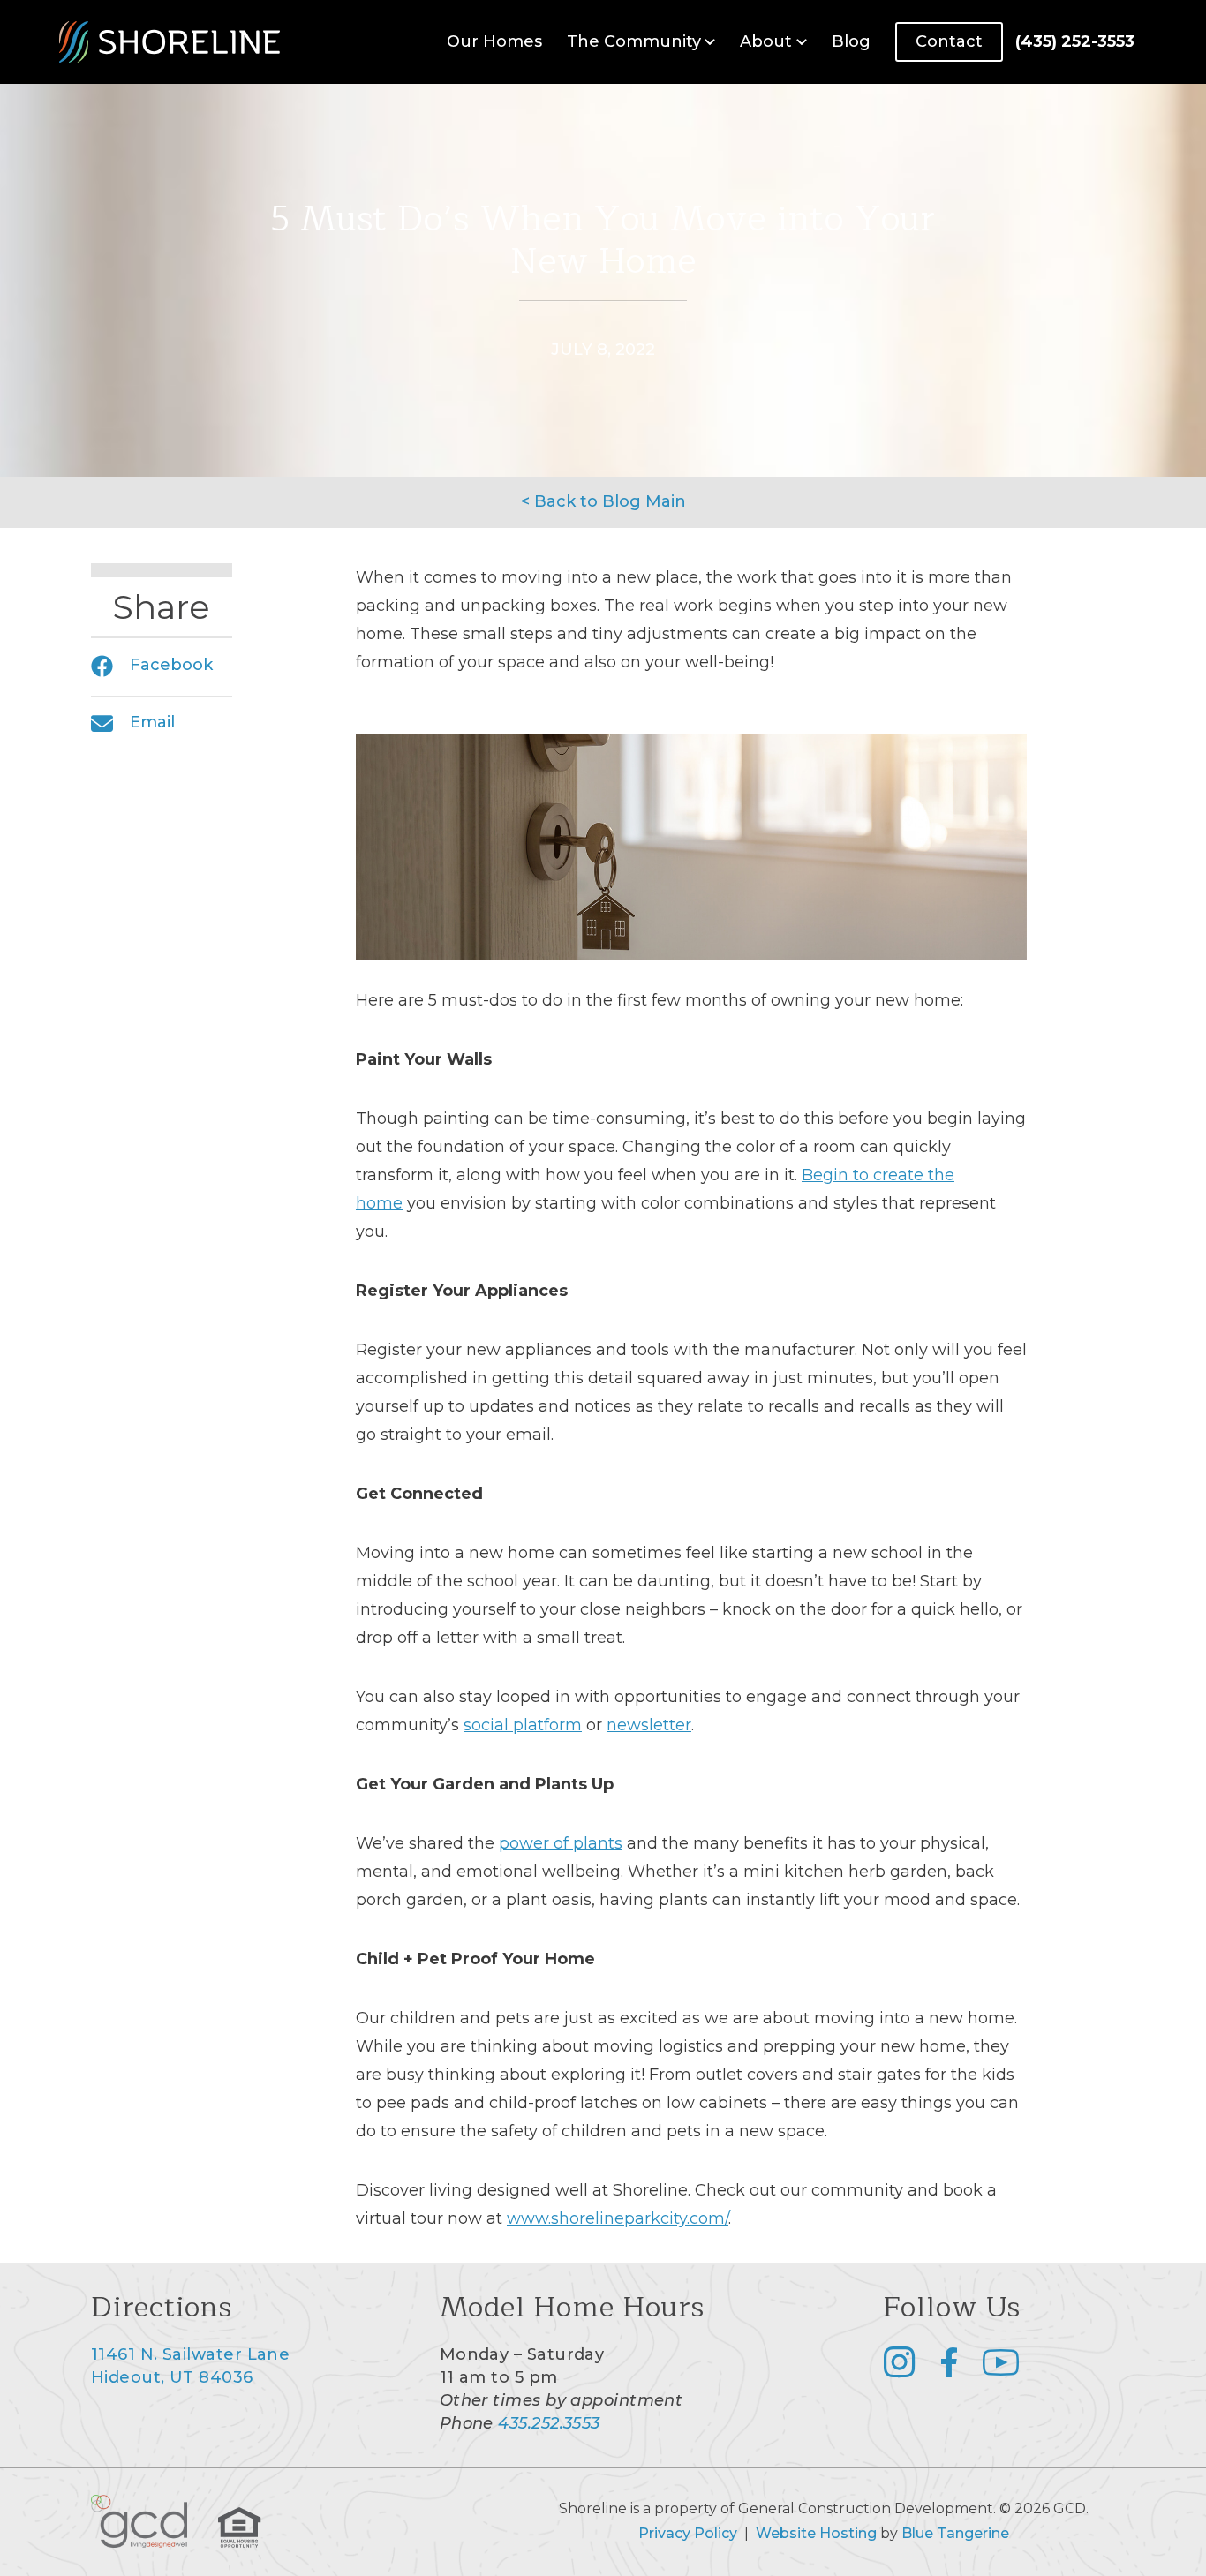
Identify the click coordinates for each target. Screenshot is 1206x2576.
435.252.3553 (549, 2423)
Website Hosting (816, 2533)
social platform (523, 1725)
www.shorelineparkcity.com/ (618, 2218)
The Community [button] (634, 41)
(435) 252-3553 (1075, 41)
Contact (949, 41)
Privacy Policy (688, 2533)
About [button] (766, 41)
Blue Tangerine (955, 2533)
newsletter (649, 1725)
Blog (851, 41)
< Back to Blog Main (603, 501)
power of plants (561, 1843)
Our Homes (494, 41)
